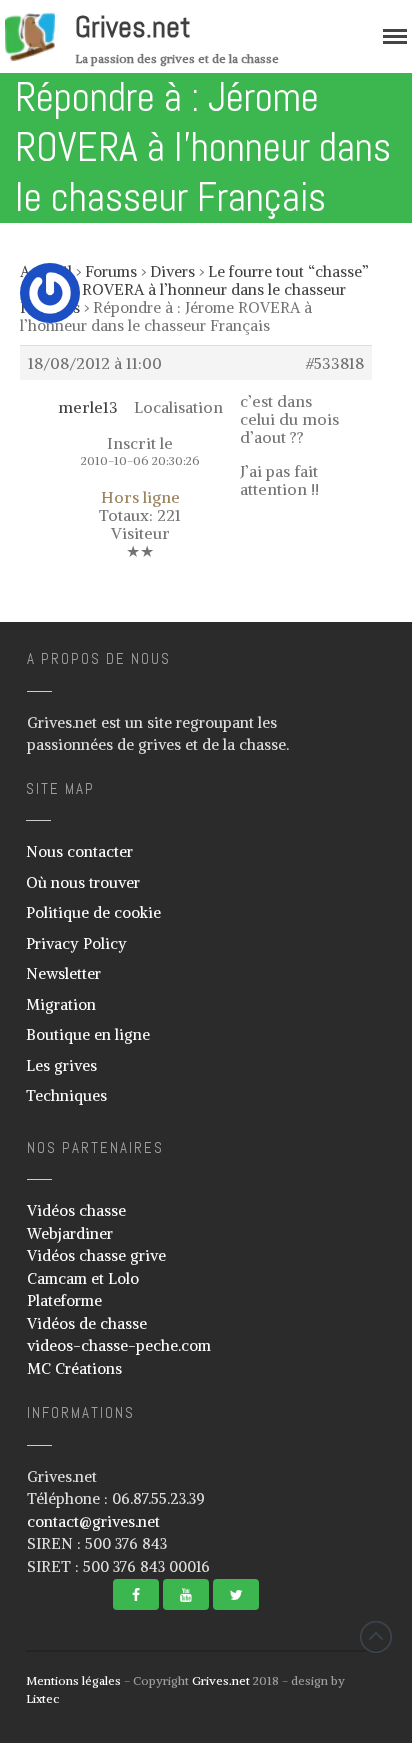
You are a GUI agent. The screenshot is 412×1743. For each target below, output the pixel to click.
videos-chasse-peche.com (119, 1345)
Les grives (61, 1065)
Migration (61, 1004)
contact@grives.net (93, 1521)
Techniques (66, 1095)
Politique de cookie (93, 912)
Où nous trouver (83, 882)
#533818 (335, 363)
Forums (111, 271)
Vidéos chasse (76, 1210)
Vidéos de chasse (87, 1323)
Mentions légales (73, 1680)
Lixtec (42, 1698)
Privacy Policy (76, 943)
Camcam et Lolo (83, 1278)
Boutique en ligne (88, 1034)
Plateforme (64, 1300)
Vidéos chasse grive (96, 1255)
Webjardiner (70, 1233)
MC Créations (74, 1368)
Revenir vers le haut (376, 1637)
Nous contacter (79, 851)
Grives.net (133, 27)
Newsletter (63, 973)
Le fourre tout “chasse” (288, 271)
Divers (172, 271)
